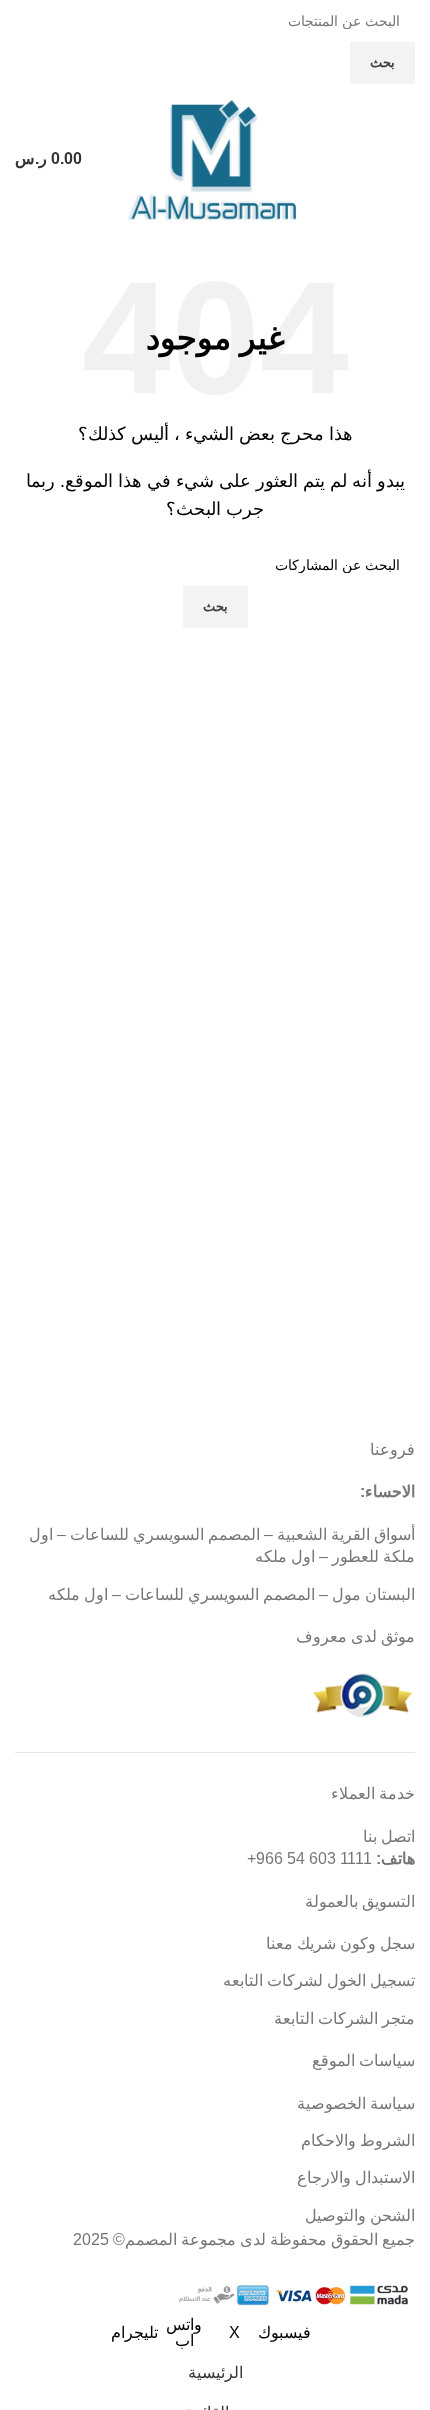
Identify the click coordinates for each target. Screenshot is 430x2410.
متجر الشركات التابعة (344, 2018)
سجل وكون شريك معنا (340, 1943)
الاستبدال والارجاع (356, 2177)
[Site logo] (215, 157)
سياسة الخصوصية (356, 2103)
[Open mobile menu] (407, 159)
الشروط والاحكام (358, 2140)
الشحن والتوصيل (360, 2215)
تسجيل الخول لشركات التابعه (319, 1980)
